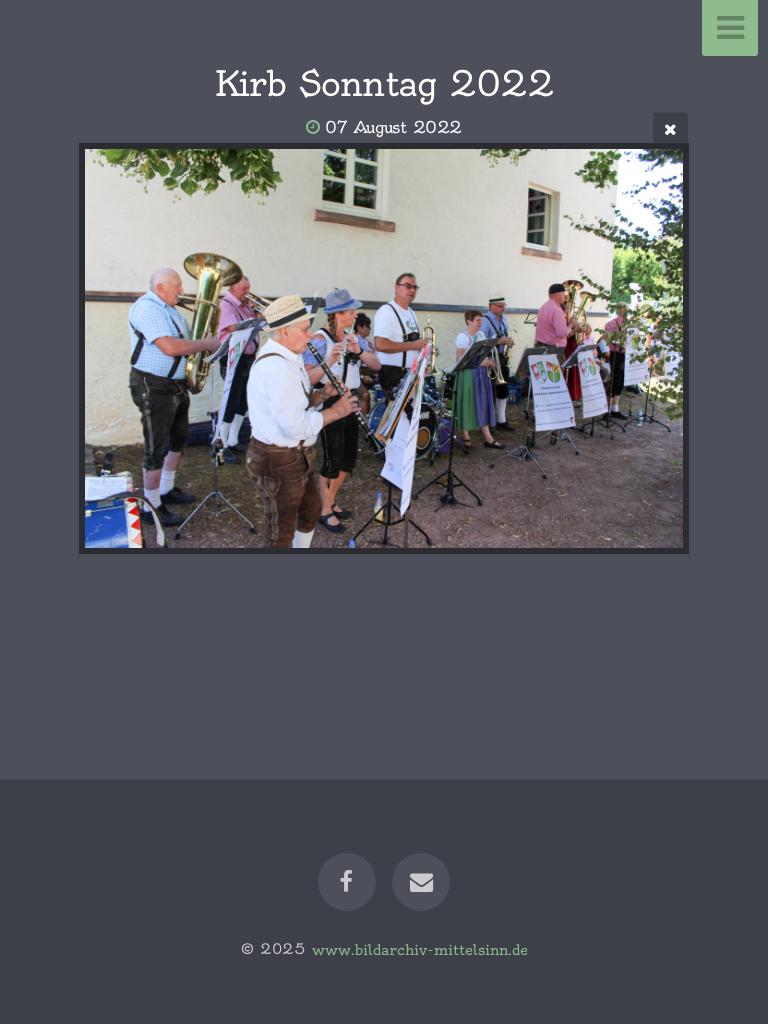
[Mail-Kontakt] (421, 882)
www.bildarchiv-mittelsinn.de (420, 949)
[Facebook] (347, 882)
